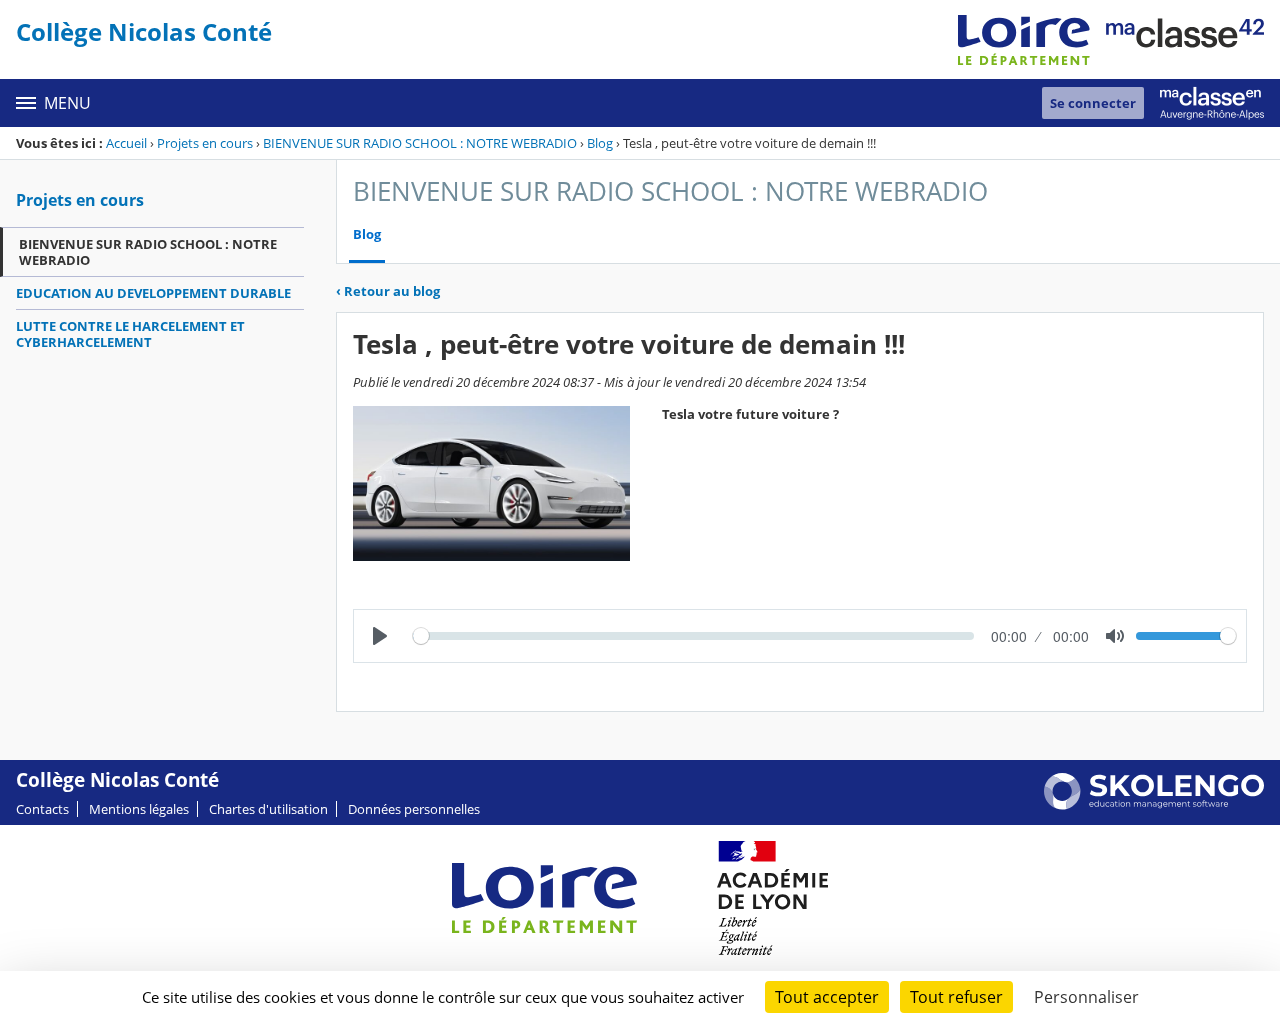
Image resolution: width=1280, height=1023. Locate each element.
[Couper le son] (1115, 636)
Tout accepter (827, 997)
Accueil (126, 143)
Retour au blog (388, 291)
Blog (600, 143)
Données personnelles (414, 809)
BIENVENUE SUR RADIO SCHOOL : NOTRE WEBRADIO (420, 143)
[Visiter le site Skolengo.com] (1154, 805)
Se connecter (1093, 103)
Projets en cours (205, 143)
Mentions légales (139, 809)
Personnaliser (1086, 997)
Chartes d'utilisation (268, 809)
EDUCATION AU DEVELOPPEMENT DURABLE (153, 293)
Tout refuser (956, 997)
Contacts (42, 809)
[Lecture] (380, 636)
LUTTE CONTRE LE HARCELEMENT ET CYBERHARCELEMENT (130, 334)
